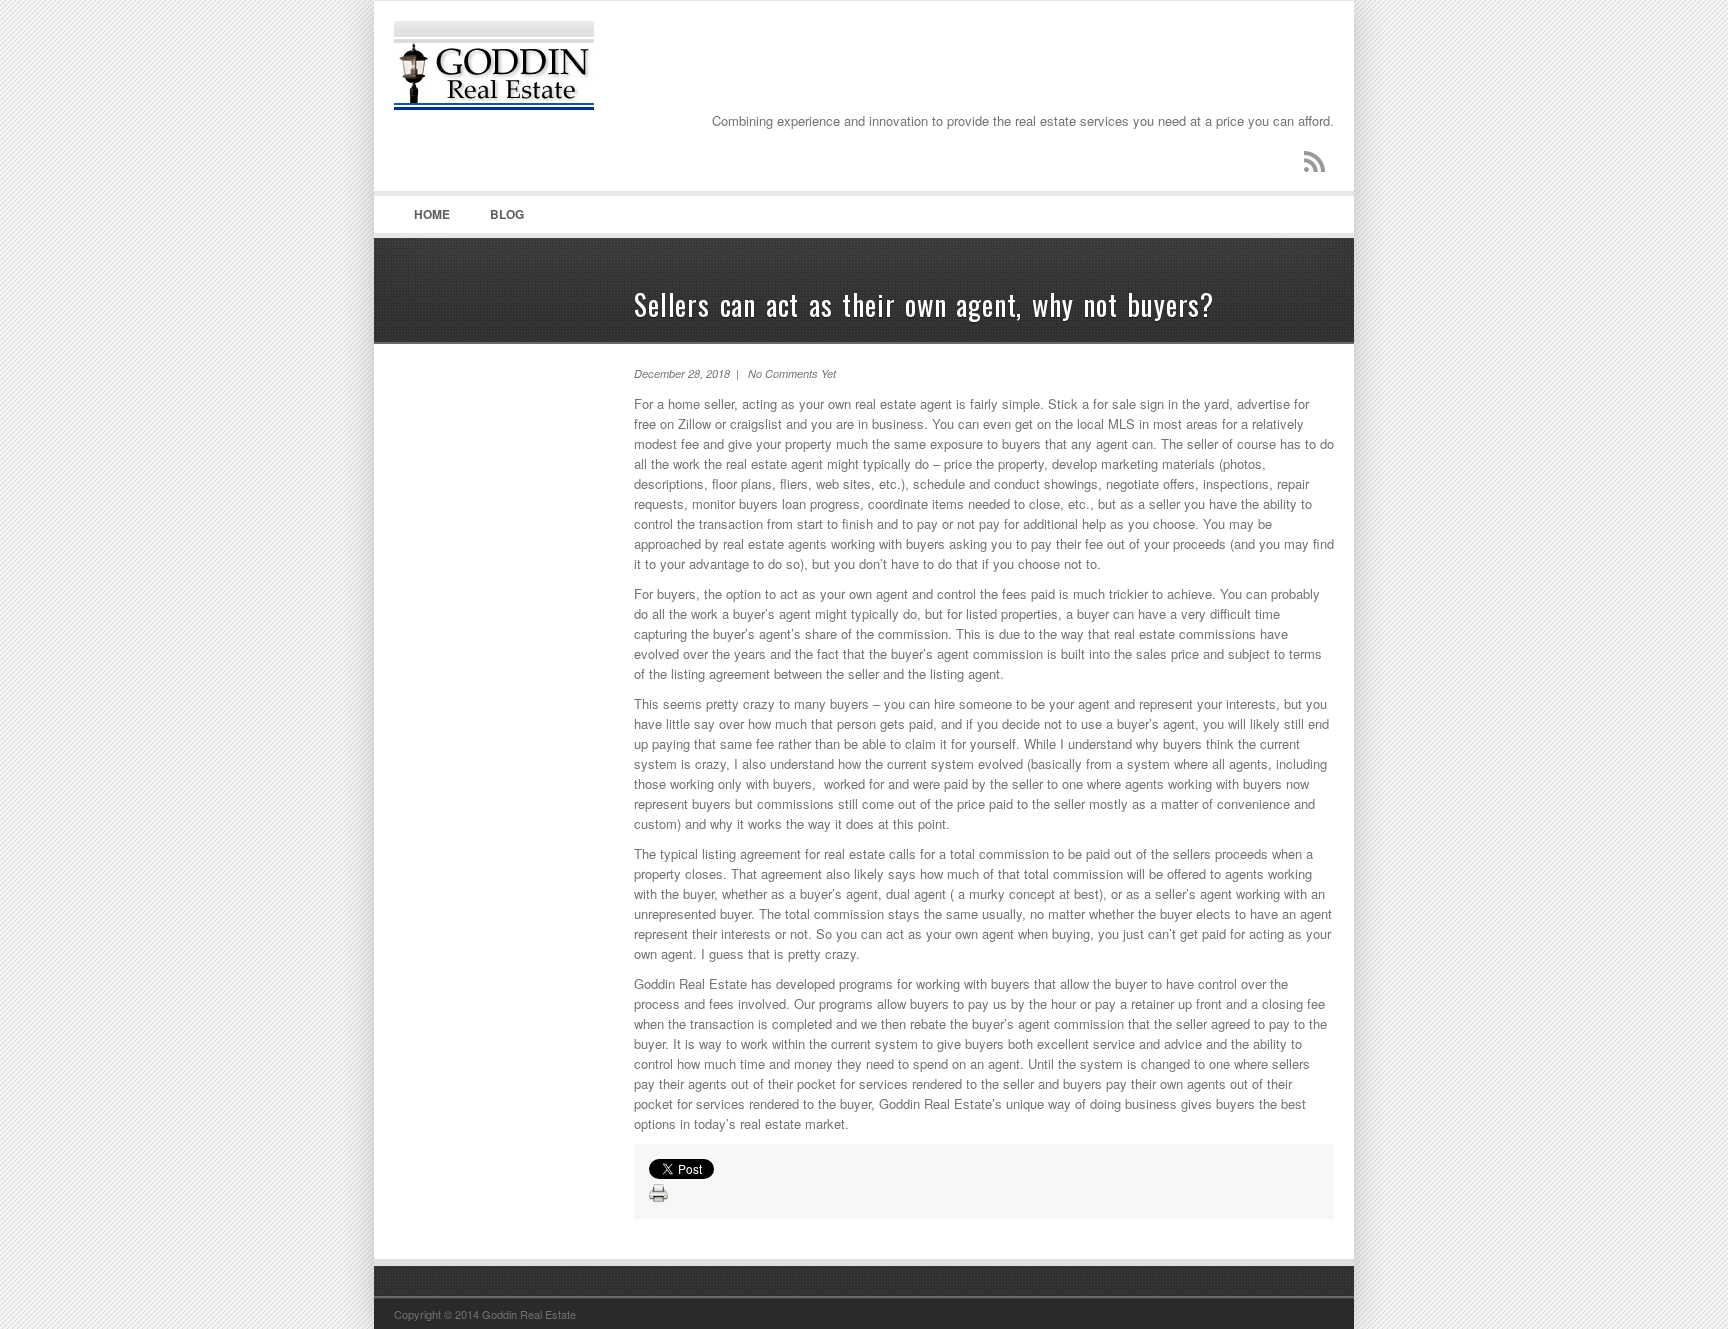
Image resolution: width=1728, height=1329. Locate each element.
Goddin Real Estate (544, 101)
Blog (507, 214)
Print (659, 1194)
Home (432, 214)
